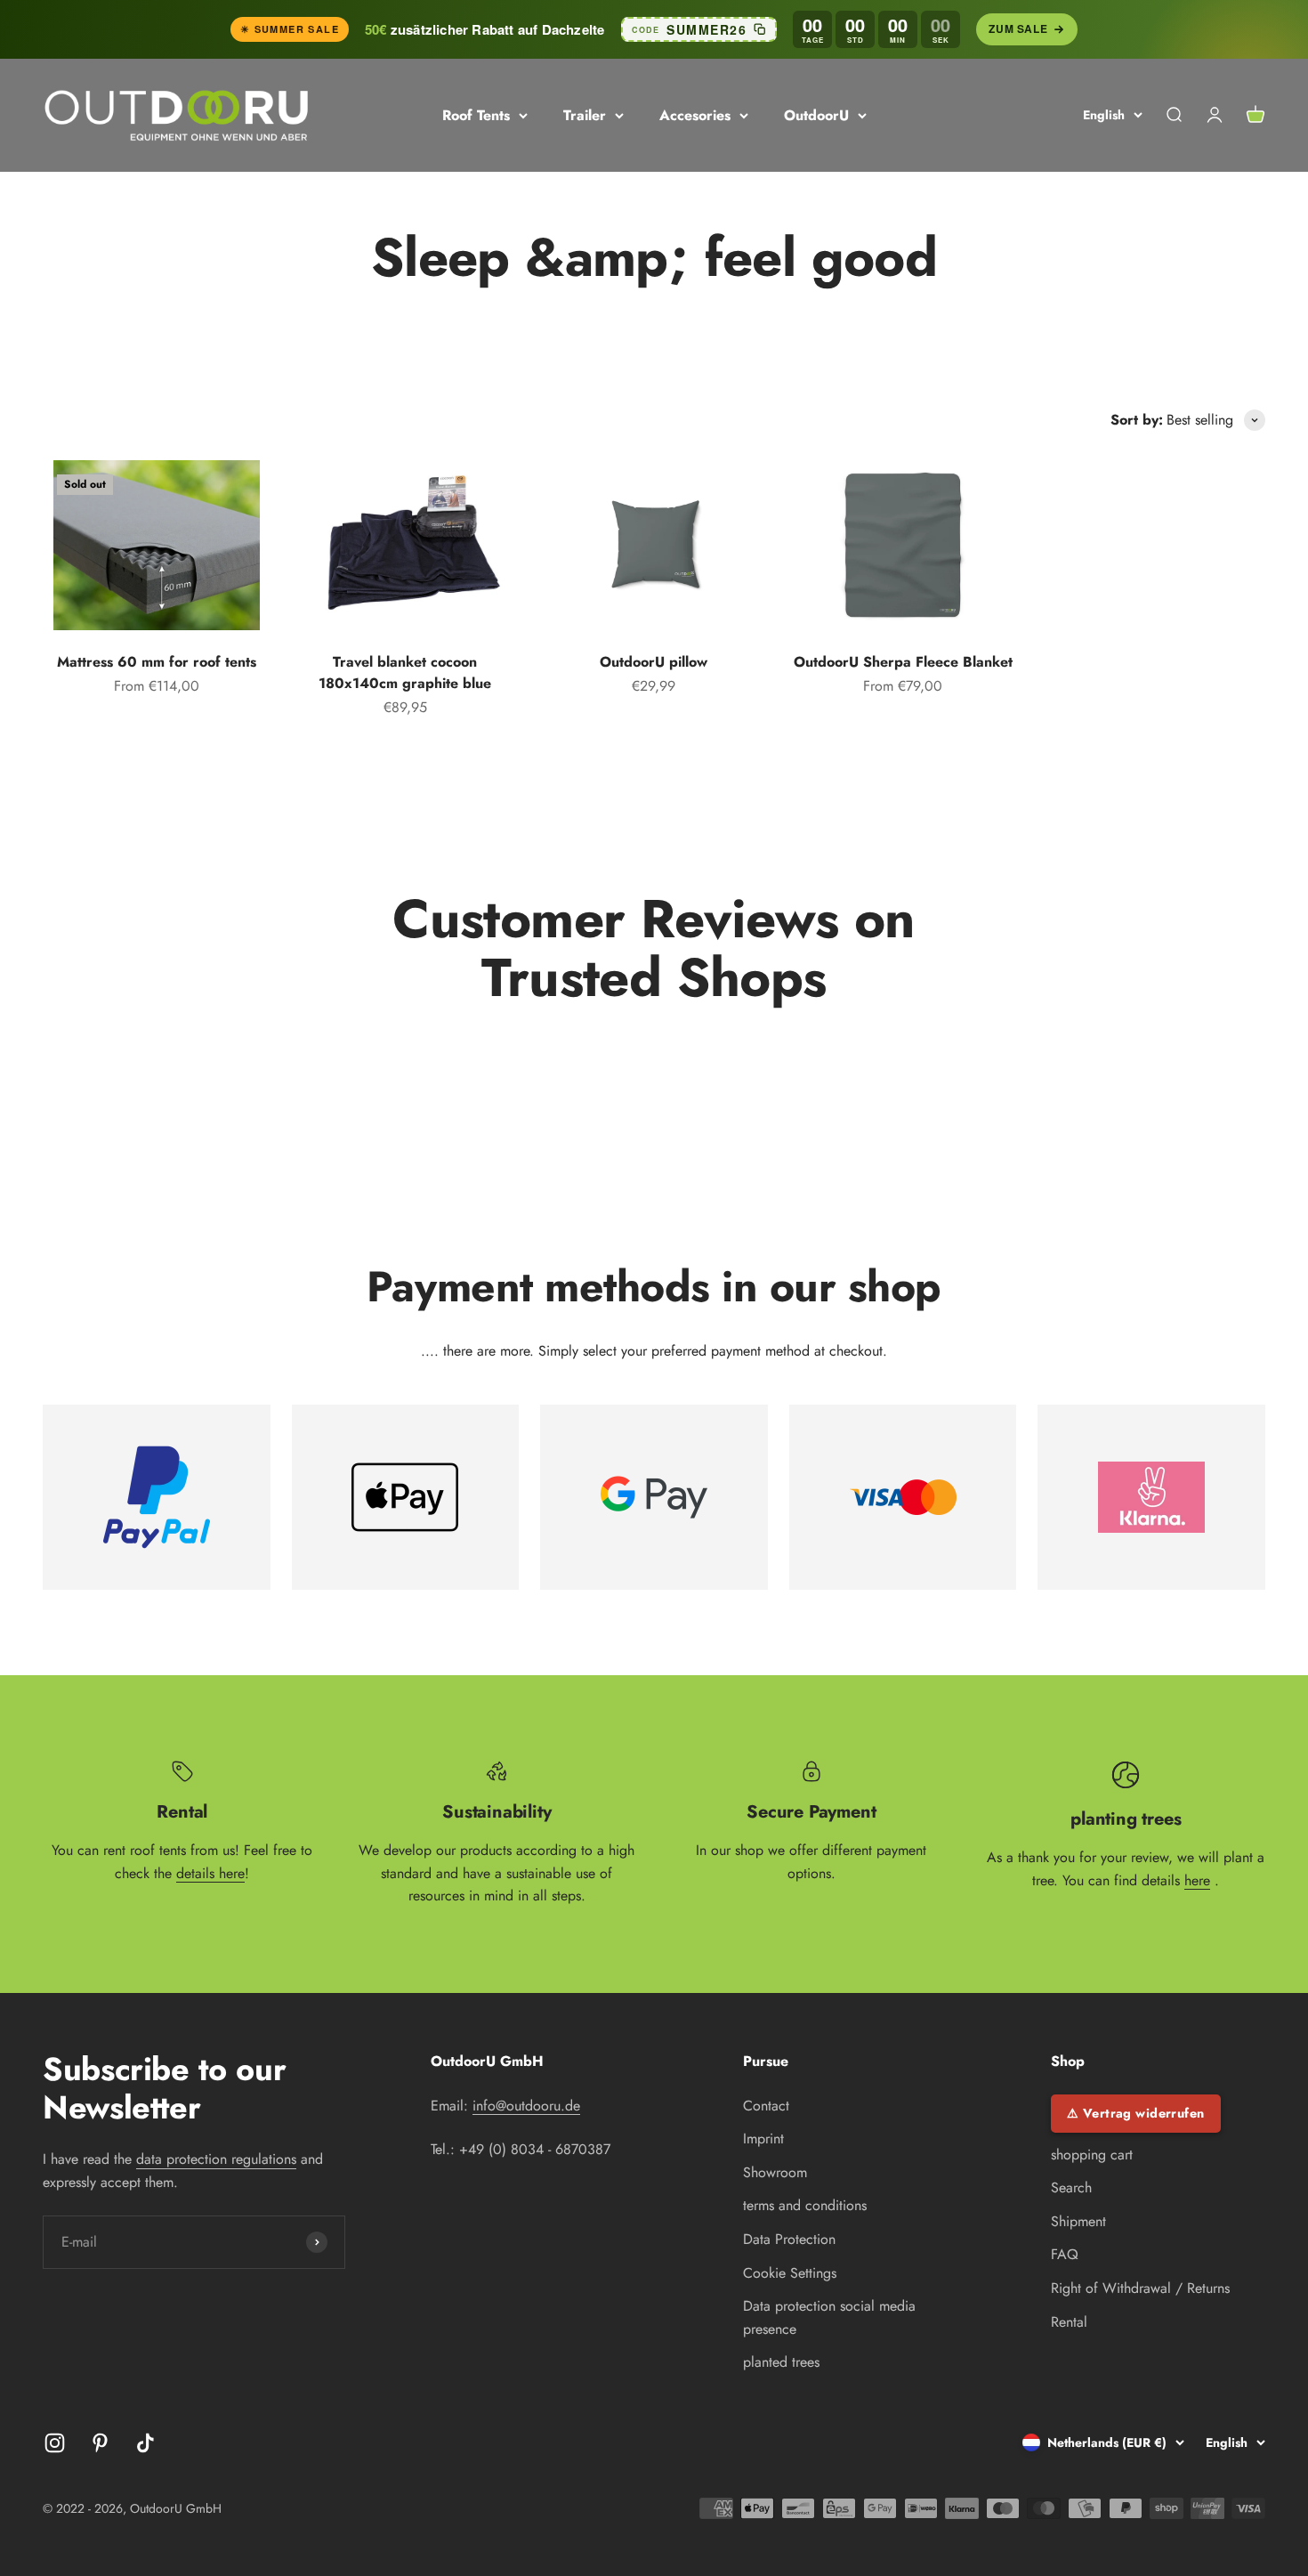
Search (1071, 2187)
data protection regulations (216, 2159)
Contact (766, 2106)
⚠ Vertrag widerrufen (1136, 2113)
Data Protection (789, 2239)
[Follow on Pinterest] (100, 2443)
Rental (1069, 2322)
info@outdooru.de (526, 2106)
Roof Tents (476, 115)
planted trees (781, 2362)
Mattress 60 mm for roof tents (157, 662)
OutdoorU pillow (654, 662)
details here (210, 1873)
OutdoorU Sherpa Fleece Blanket (903, 662)
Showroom (775, 2172)
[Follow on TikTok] (145, 2443)
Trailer (585, 115)
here (1197, 1880)
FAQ (1065, 2254)
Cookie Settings (790, 2273)
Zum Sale (1018, 28)
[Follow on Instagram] (55, 2443)
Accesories (695, 115)
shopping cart (1092, 2155)
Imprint (763, 2139)
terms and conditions (805, 2205)
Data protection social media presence (829, 2317)
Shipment (1078, 2221)
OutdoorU (816, 115)
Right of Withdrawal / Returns (1140, 2288)
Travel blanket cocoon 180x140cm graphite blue (405, 672)
